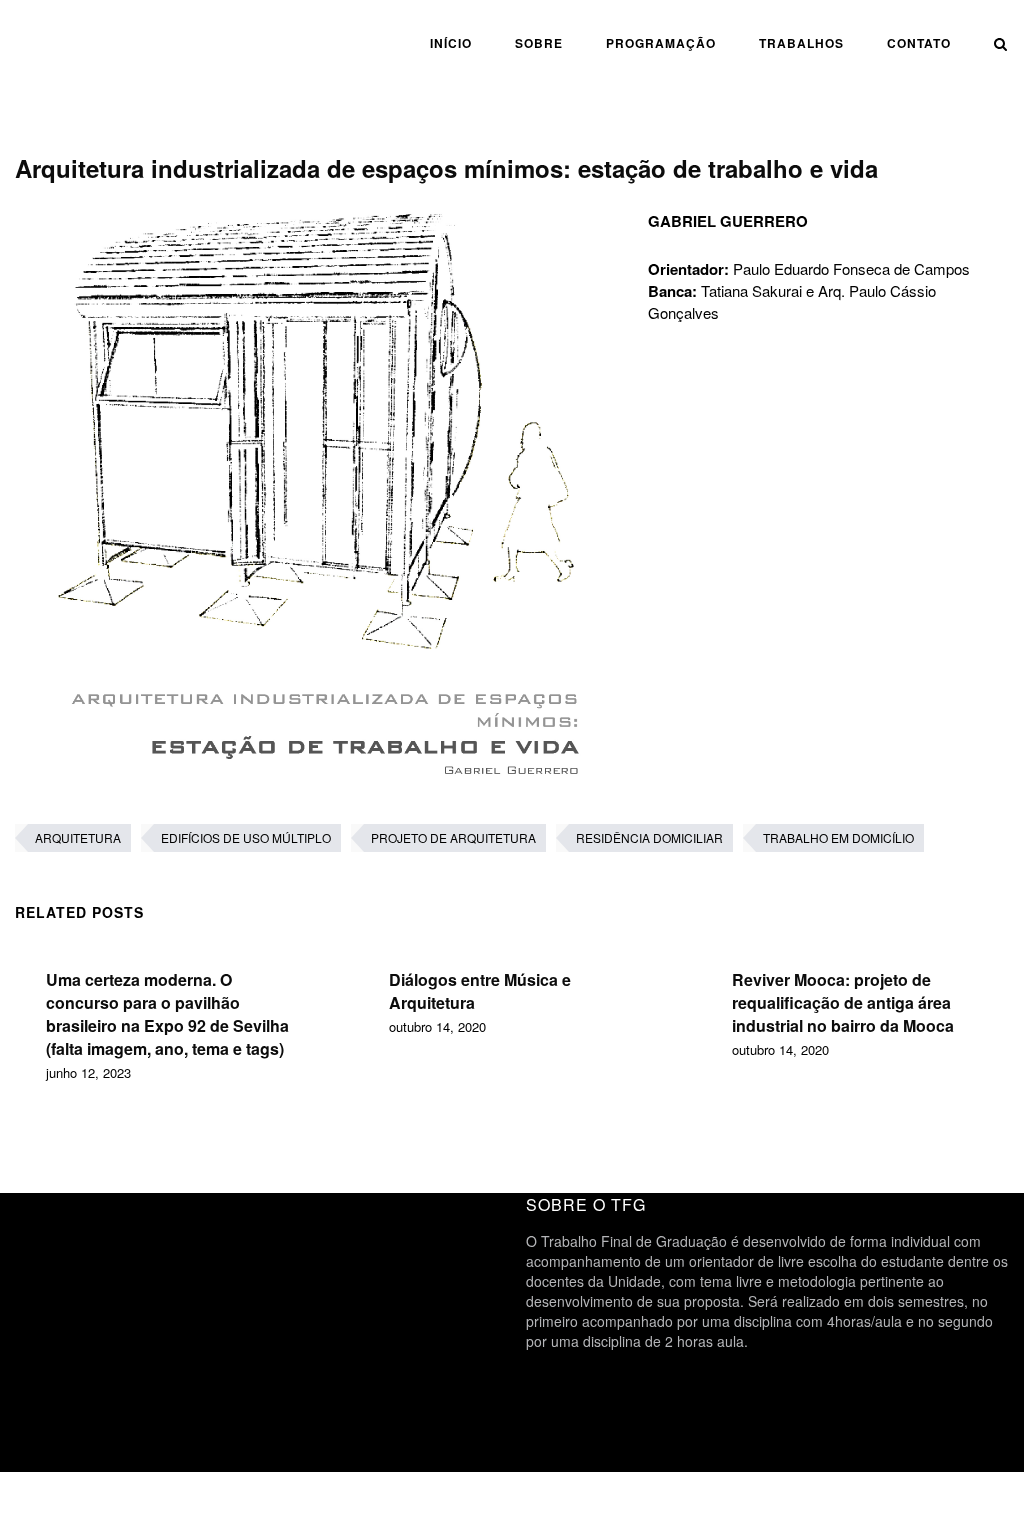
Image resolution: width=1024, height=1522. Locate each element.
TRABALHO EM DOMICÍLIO (838, 837)
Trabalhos (801, 43)
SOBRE (539, 43)
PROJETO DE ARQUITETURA (453, 837)
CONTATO (919, 43)
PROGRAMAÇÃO (661, 43)
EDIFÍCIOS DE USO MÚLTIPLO (246, 837)
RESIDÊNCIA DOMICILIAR (649, 837)
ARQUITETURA (78, 837)
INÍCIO (451, 43)
